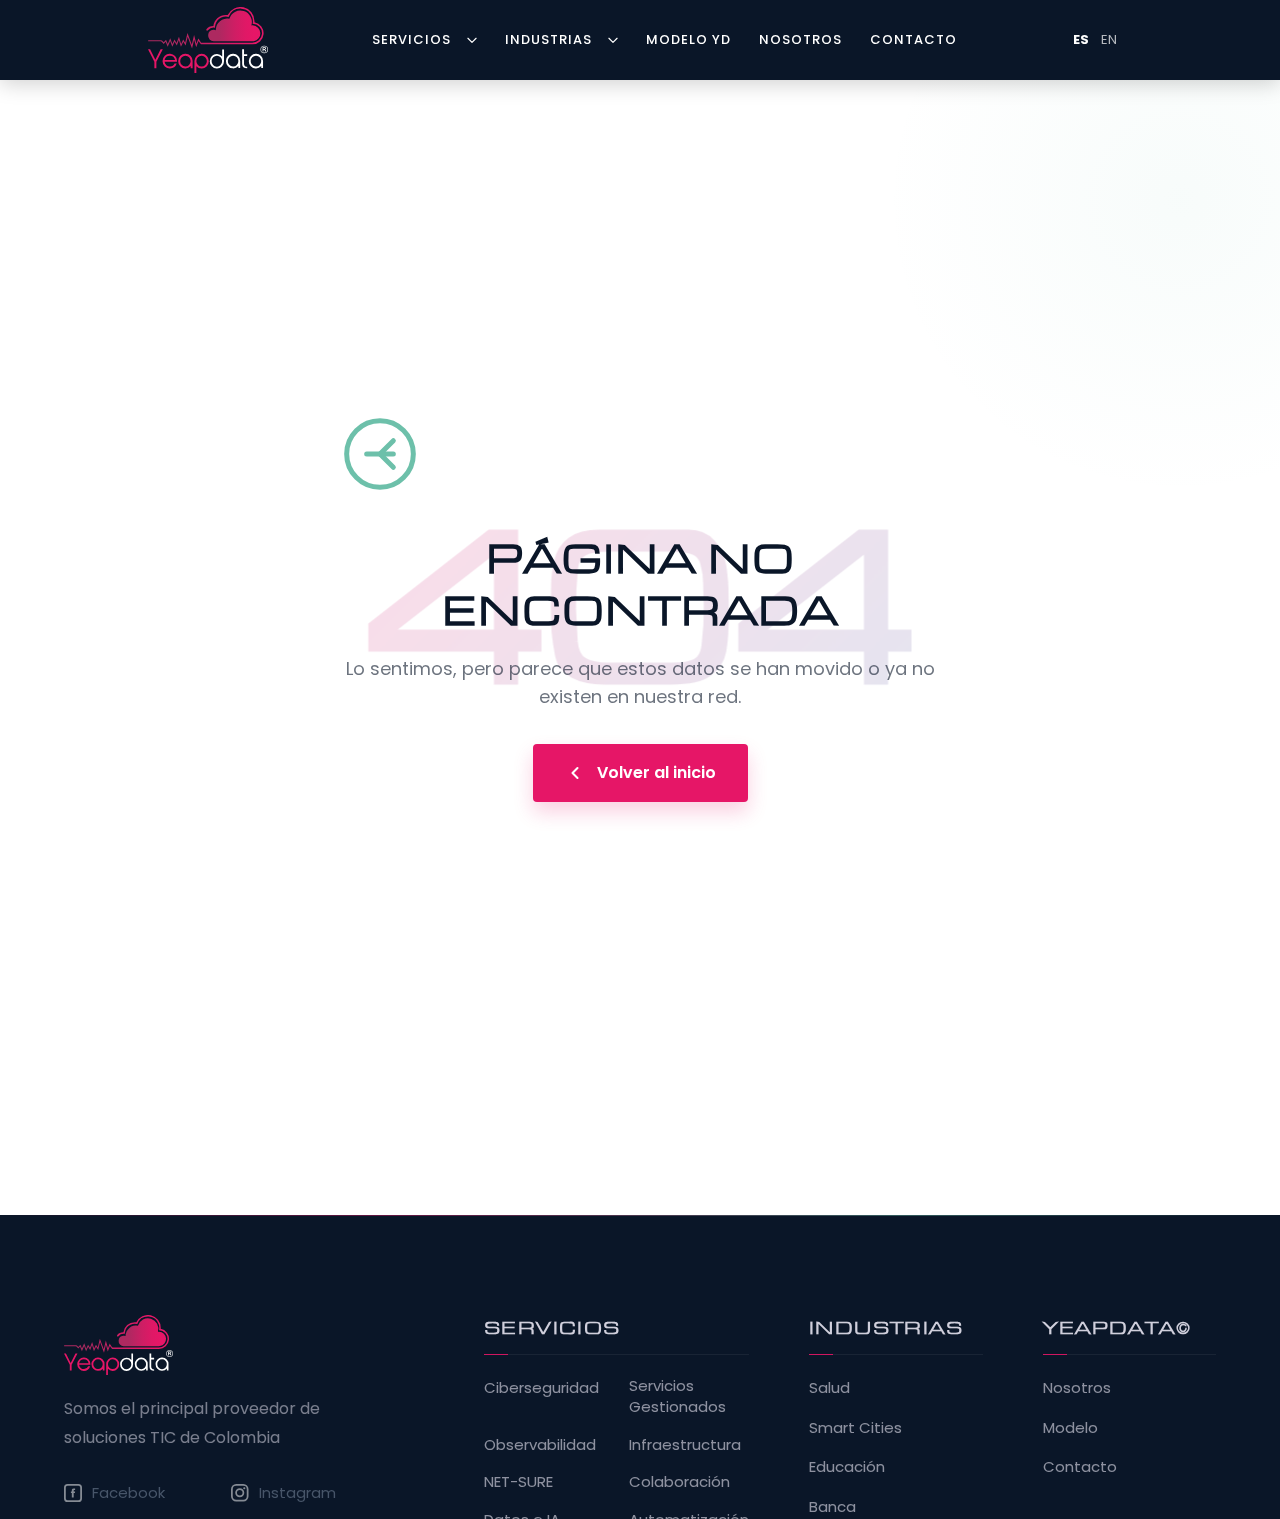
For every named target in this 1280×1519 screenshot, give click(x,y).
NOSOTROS (800, 39)
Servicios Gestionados (677, 1396)
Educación (847, 1466)
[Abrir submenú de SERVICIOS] (476, 40)
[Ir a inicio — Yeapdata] (118, 1345)
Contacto (1080, 1466)
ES (1081, 39)
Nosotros (1077, 1387)
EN (1109, 39)
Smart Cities (855, 1427)
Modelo (1070, 1427)
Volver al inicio (656, 772)
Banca (832, 1506)
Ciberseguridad (541, 1387)
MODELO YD (688, 39)
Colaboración (679, 1481)
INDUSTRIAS (548, 39)
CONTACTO (913, 39)
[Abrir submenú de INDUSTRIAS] (617, 40)
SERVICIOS (411, 39)
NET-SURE (518, 1481)
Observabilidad (540, 1444)
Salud (829, 1387)
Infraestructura (685, 1444)
